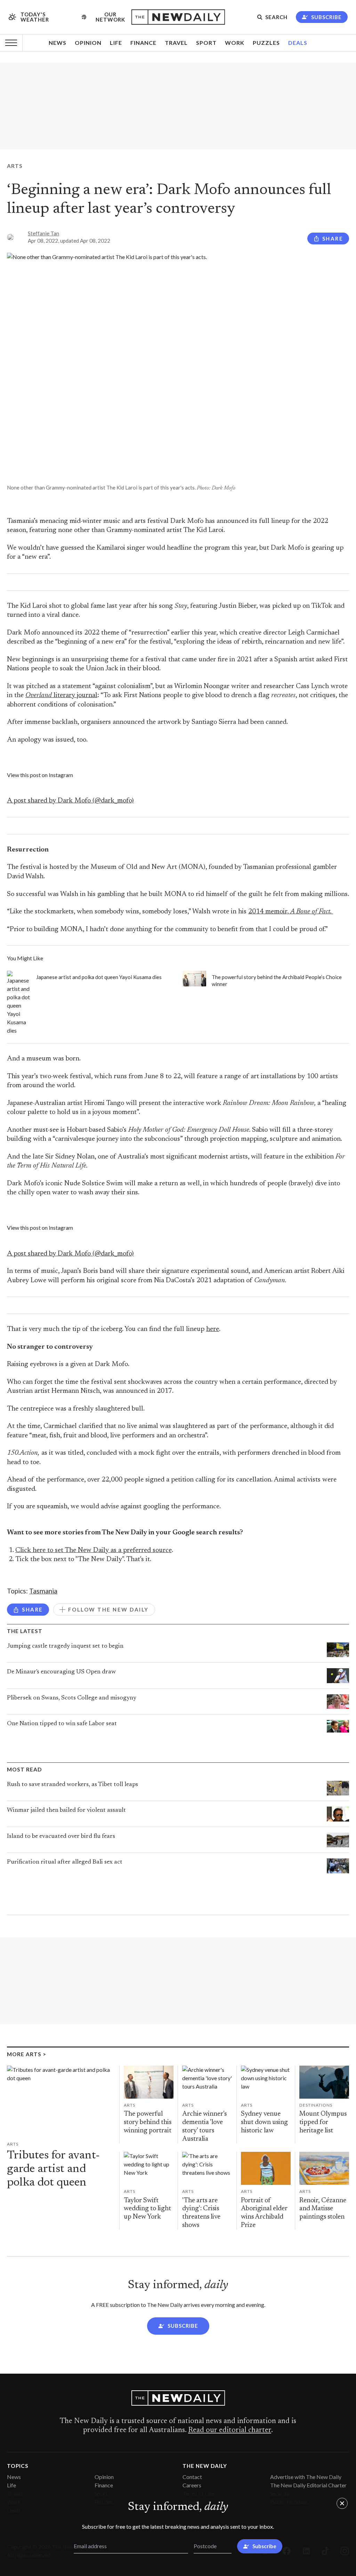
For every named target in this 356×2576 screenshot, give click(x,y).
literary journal (61, 696)
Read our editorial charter (230, 2430)
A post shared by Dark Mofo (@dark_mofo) (70, 801)
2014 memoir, (291, 912)
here (213, 1329)
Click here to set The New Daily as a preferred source (94, 1551)
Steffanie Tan (43, 233)
